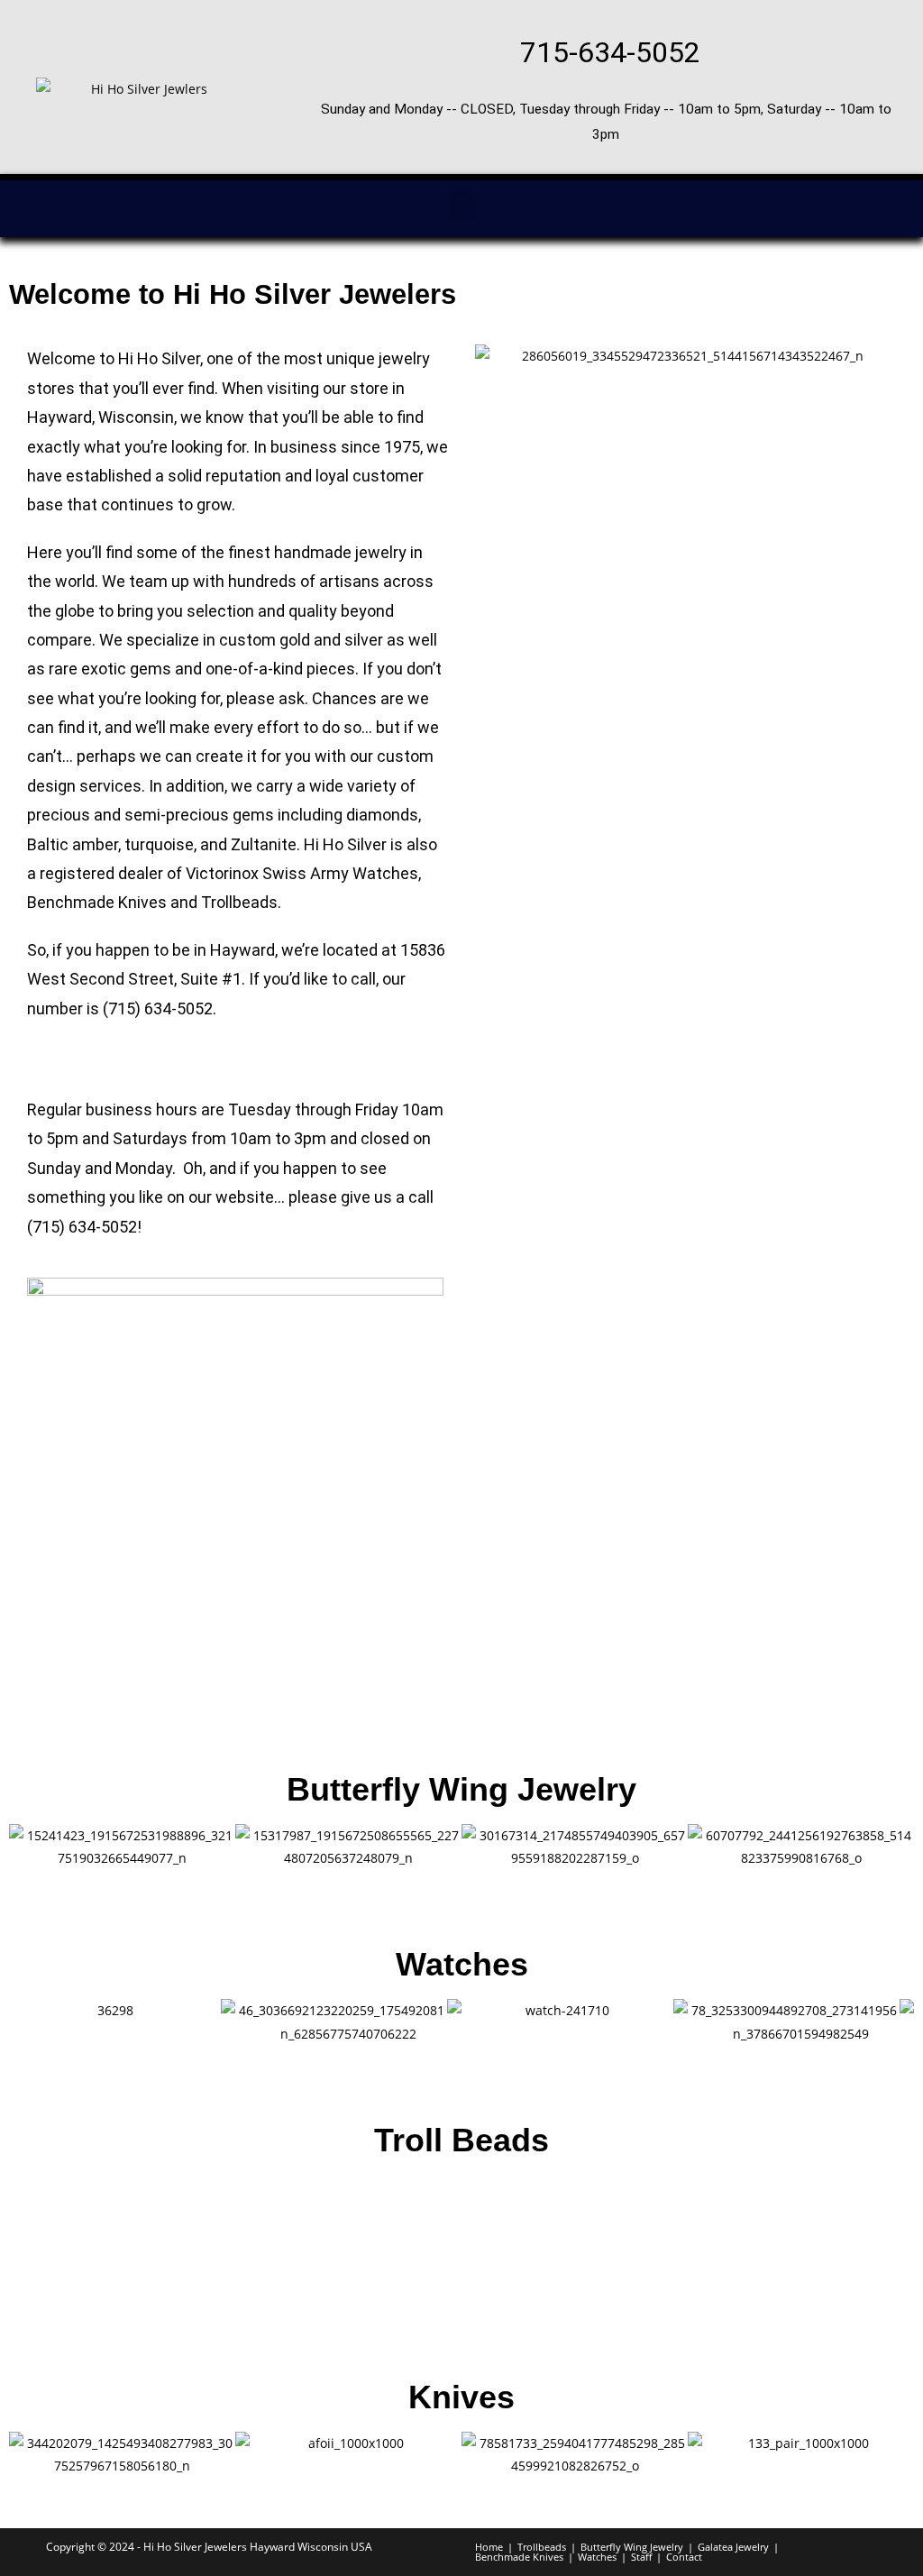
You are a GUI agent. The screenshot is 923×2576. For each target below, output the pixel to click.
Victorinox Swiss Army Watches (302, 873)
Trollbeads (239, 902)
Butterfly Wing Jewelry (461, 1789)
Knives (461, 2397)
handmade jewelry (340, 552)
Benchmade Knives (97, 902)
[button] (461, 204)
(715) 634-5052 (158, 1008)
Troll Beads (461, 2140)
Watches (462, 1964)
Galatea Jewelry (733, 2547)
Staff (641, 2557)
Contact (684, 2557)
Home (489, 2547)
